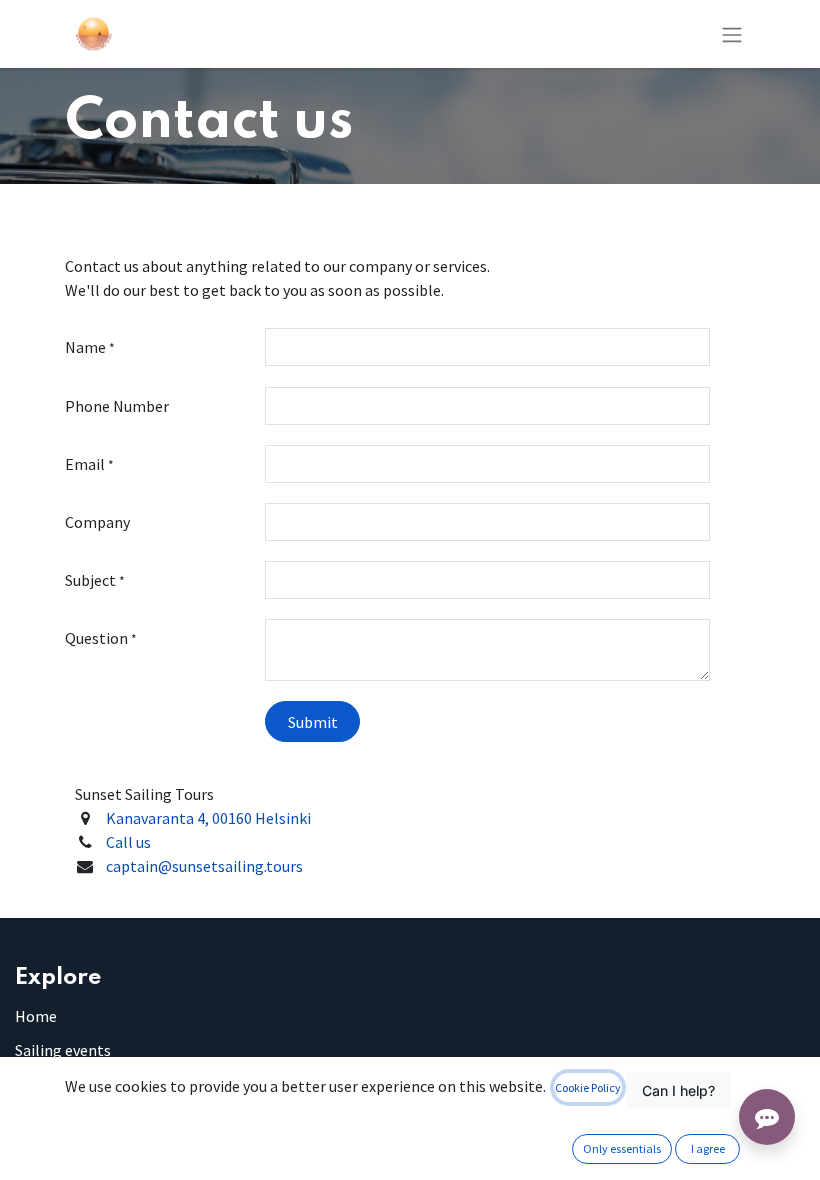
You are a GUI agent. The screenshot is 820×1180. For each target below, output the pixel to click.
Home (36, 1016)
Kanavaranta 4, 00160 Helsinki (208, 818)
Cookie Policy (588, 1087)
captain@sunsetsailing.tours (204, 866)
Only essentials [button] (622, 1148)
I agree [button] (708, 1148)
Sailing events (63, 1050)
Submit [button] (313, 722)
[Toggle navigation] (732, 34)
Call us (128, 842)
